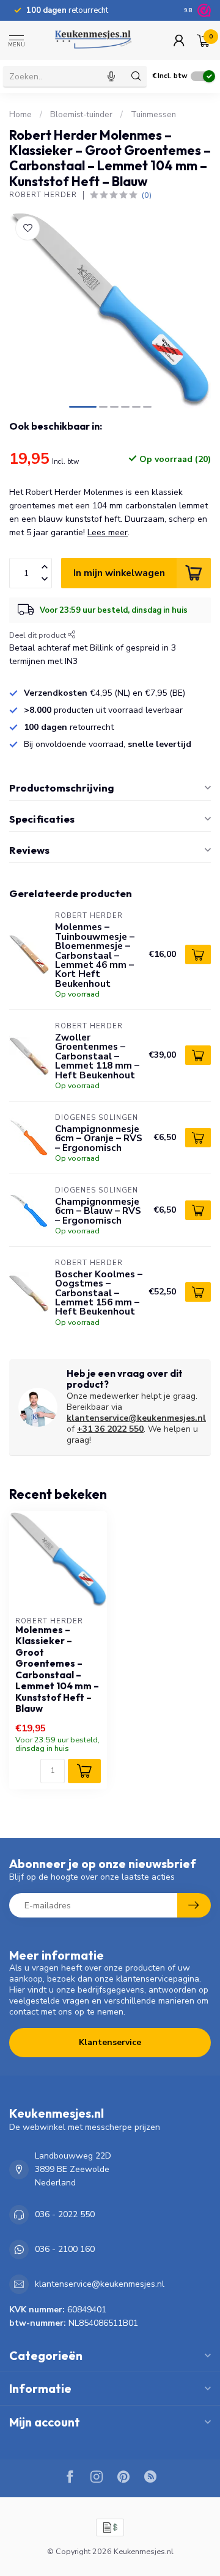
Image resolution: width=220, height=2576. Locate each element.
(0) (147, 195)
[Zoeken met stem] (111, 76)
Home (20, 115)
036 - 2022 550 (65, 2214)
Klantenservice (110, 2042)
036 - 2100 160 (65, 2249)
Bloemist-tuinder (81, 115)
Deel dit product (38, 635)
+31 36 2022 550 (110, 1429)
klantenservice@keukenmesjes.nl (136, 1418)
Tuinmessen (153, 115)
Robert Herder (43, 195)
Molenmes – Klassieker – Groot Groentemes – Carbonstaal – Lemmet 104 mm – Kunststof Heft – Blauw (57, 1669)
